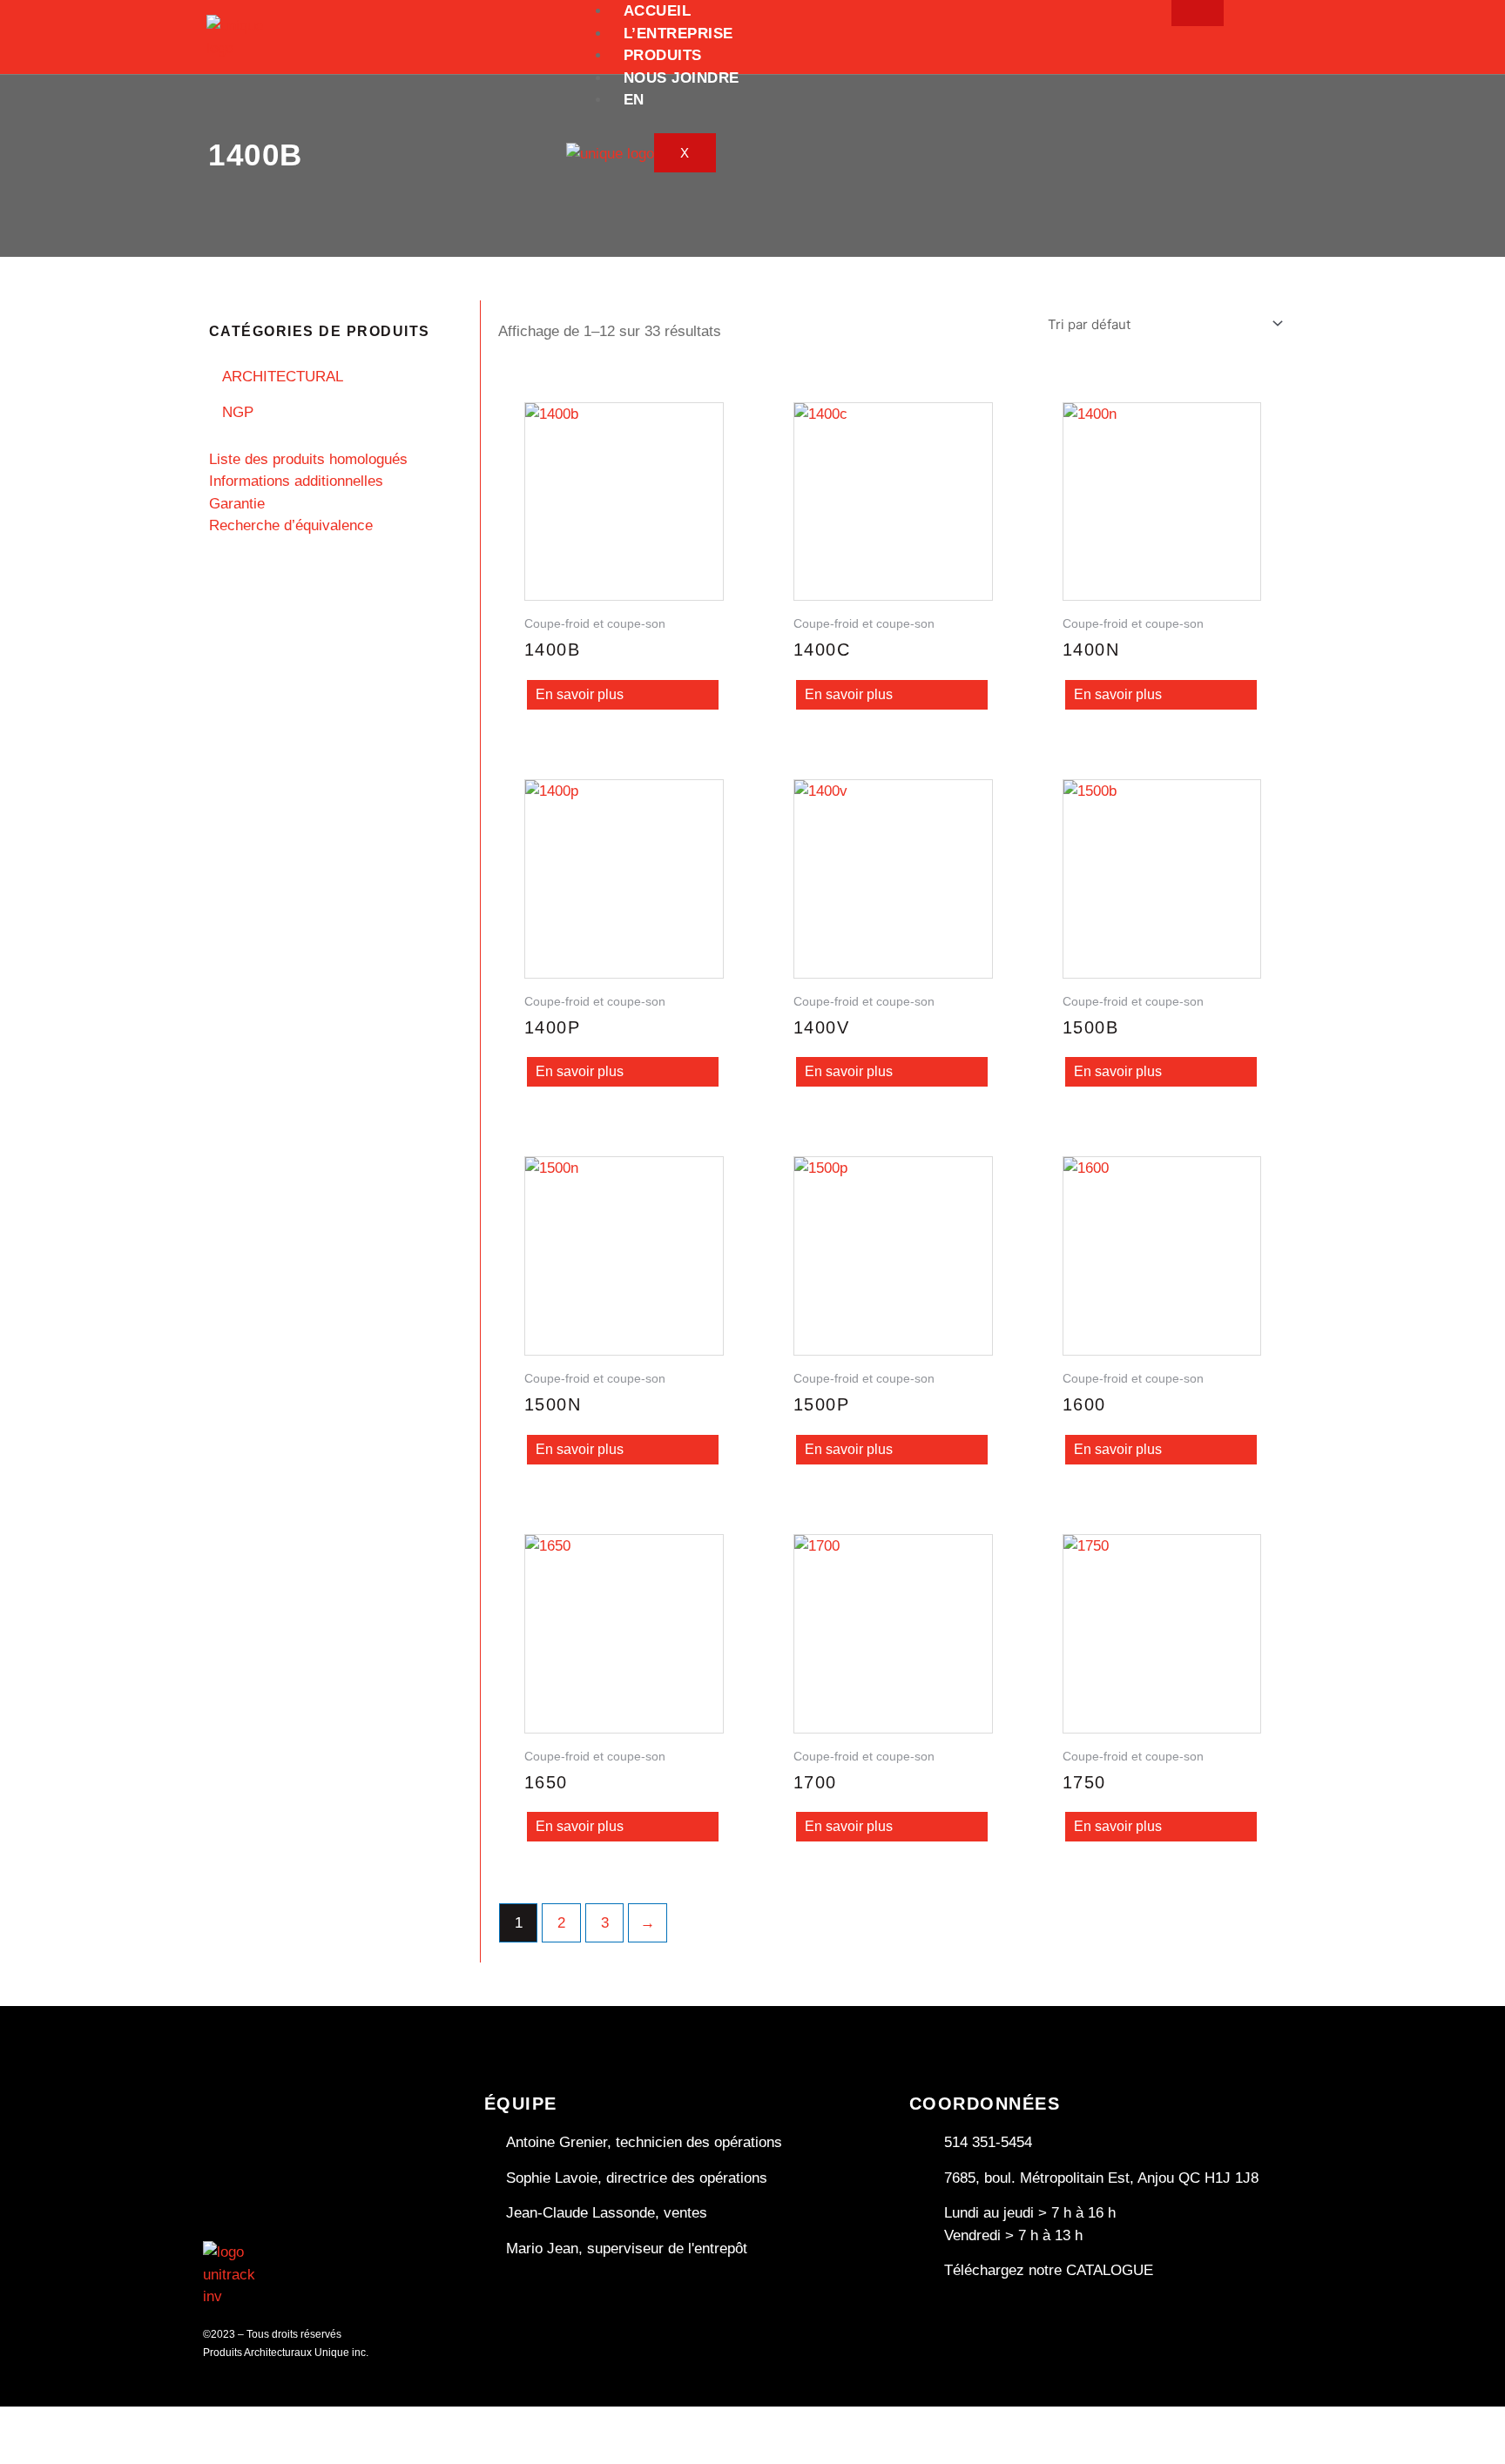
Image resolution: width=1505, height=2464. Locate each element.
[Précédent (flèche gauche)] (26, 2451)
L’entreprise (678, 34)
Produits (663, 55)
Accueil (658, 11)
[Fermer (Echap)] (196, 2422)
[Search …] (1301, 23)
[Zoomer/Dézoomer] (26, 2422)
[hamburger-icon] (1198, 13)
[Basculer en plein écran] (83, 2422)
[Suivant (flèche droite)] (83, 2451)
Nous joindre (682, 78)
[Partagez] (139, 2422)
